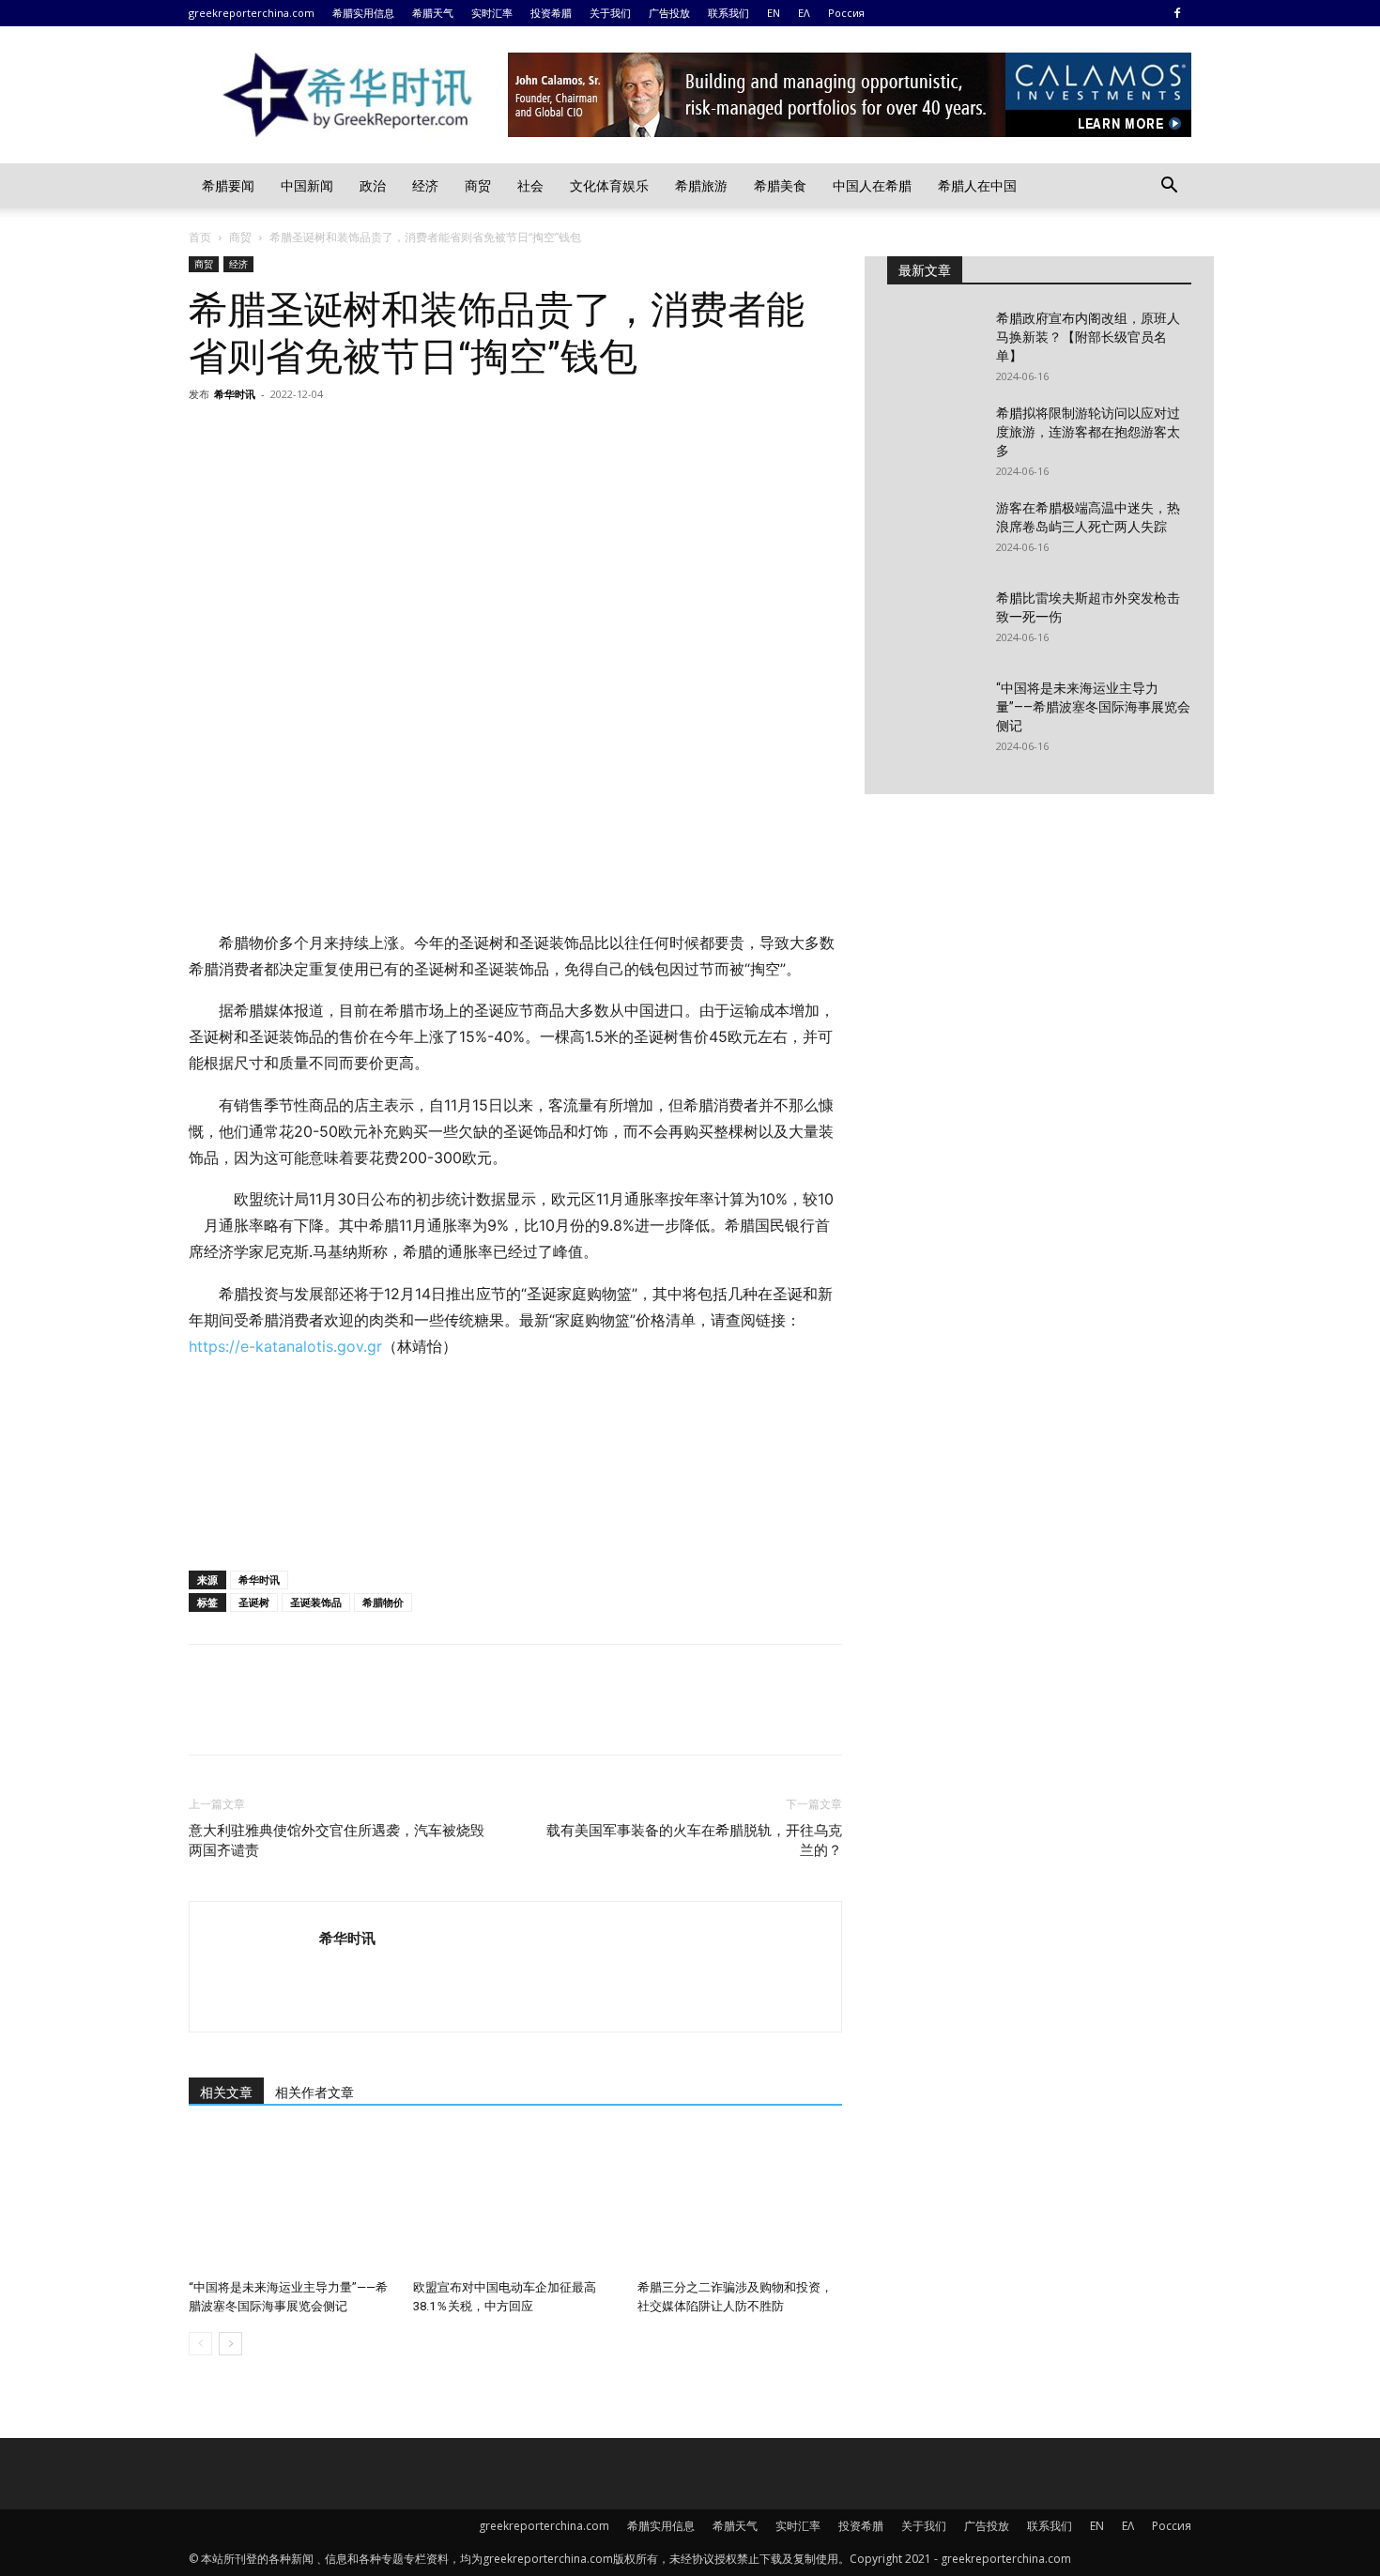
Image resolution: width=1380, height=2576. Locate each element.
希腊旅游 (701, 185)
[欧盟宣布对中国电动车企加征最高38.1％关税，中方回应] (515, 2201)
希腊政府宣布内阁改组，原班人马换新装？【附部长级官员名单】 (1088, 337)
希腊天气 (433, 13)
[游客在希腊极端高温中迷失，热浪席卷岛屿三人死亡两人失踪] (934, 531)
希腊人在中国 (977, 185)
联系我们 (728, 13)
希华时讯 (235, 394)
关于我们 (610, 13)
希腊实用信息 (363, 13)
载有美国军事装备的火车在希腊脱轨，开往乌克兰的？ (694, 1840)
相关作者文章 (314, 2093)
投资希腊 (551, 13)
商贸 (478, 185)
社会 (530, 185)
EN (774, 13)
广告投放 (669, 13)
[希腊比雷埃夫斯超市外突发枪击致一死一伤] (934, 621)
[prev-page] (200, 2344)
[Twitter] (251, 437)
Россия (846, 13)
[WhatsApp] (337, 437)
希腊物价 (383, 1602)
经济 (425, 185)
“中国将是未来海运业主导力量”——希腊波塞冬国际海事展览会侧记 (1093, 707)
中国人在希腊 (872, 185)
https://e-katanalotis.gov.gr (285, 1346)
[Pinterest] (294, 437)
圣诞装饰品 (316, 1602)
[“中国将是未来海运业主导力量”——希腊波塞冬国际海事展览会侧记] (291, 2201)
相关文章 (226, 2093)
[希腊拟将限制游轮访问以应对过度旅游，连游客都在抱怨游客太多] (934, 437)
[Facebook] (1177, 13)
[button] (1169, 187)
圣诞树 (254, 1602)
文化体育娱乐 (609, 185)
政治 (373, 185)
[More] (381, 437)
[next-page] (230, 2344)
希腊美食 (780, 185)
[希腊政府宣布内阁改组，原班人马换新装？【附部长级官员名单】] (934, 342)
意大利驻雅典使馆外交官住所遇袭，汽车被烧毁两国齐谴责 (337, 1840)
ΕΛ (804, 13)
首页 (200, 237)
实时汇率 (492, 13)
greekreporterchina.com (252, 13)
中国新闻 (307, 185)
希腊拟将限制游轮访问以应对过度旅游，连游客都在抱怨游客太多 (1088, 432)
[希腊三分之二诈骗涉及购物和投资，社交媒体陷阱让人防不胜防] (740, 2201)
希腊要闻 (228, 185)
